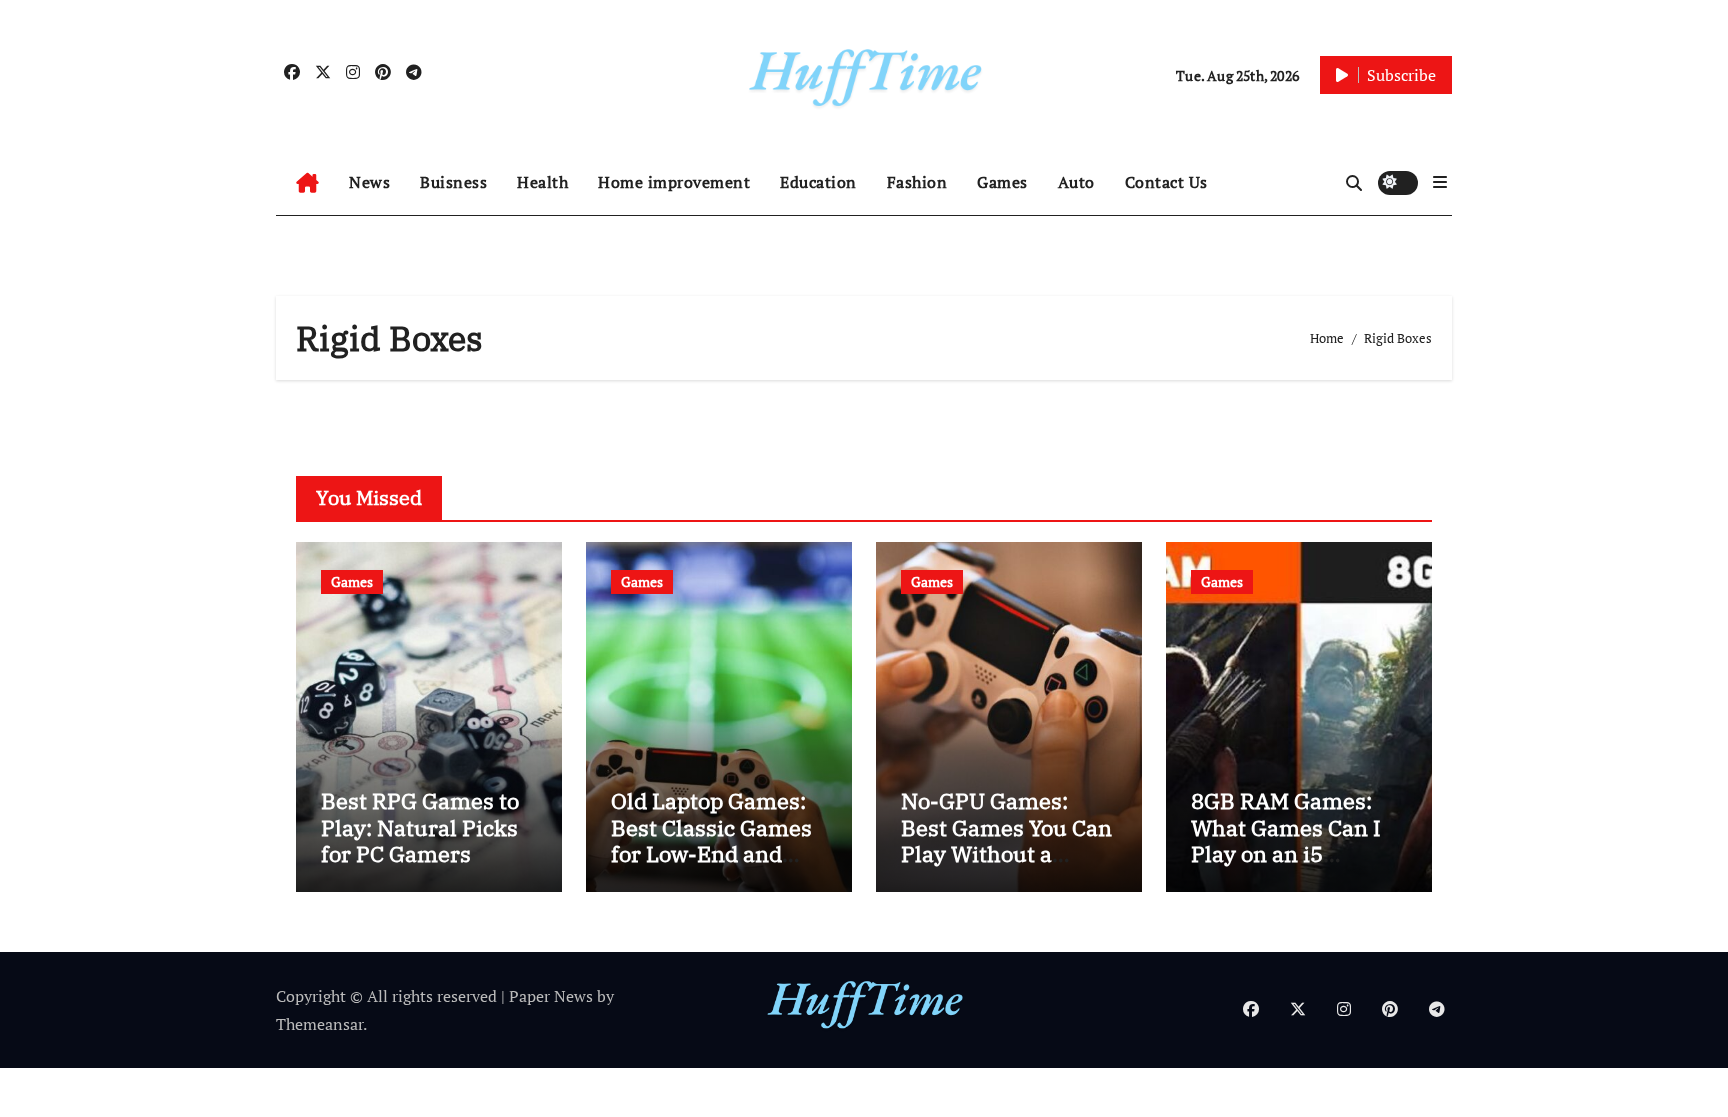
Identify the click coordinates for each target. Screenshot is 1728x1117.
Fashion (917, 182)
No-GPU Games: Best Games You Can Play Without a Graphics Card (1006, 840)
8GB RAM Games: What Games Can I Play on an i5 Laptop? (1286, 840)
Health (542, 182)
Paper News (551, 996)
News (369, 182)
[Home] (307, 183)
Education (818, 182)
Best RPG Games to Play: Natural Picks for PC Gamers (420, 827)
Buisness (453, 182)
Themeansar (319, 1024)
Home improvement (674, 182)
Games (1002, 182)
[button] (1440, 182)
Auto (1076, 182)
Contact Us (1166, 182)
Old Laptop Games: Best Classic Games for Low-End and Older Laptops (711, 840)
